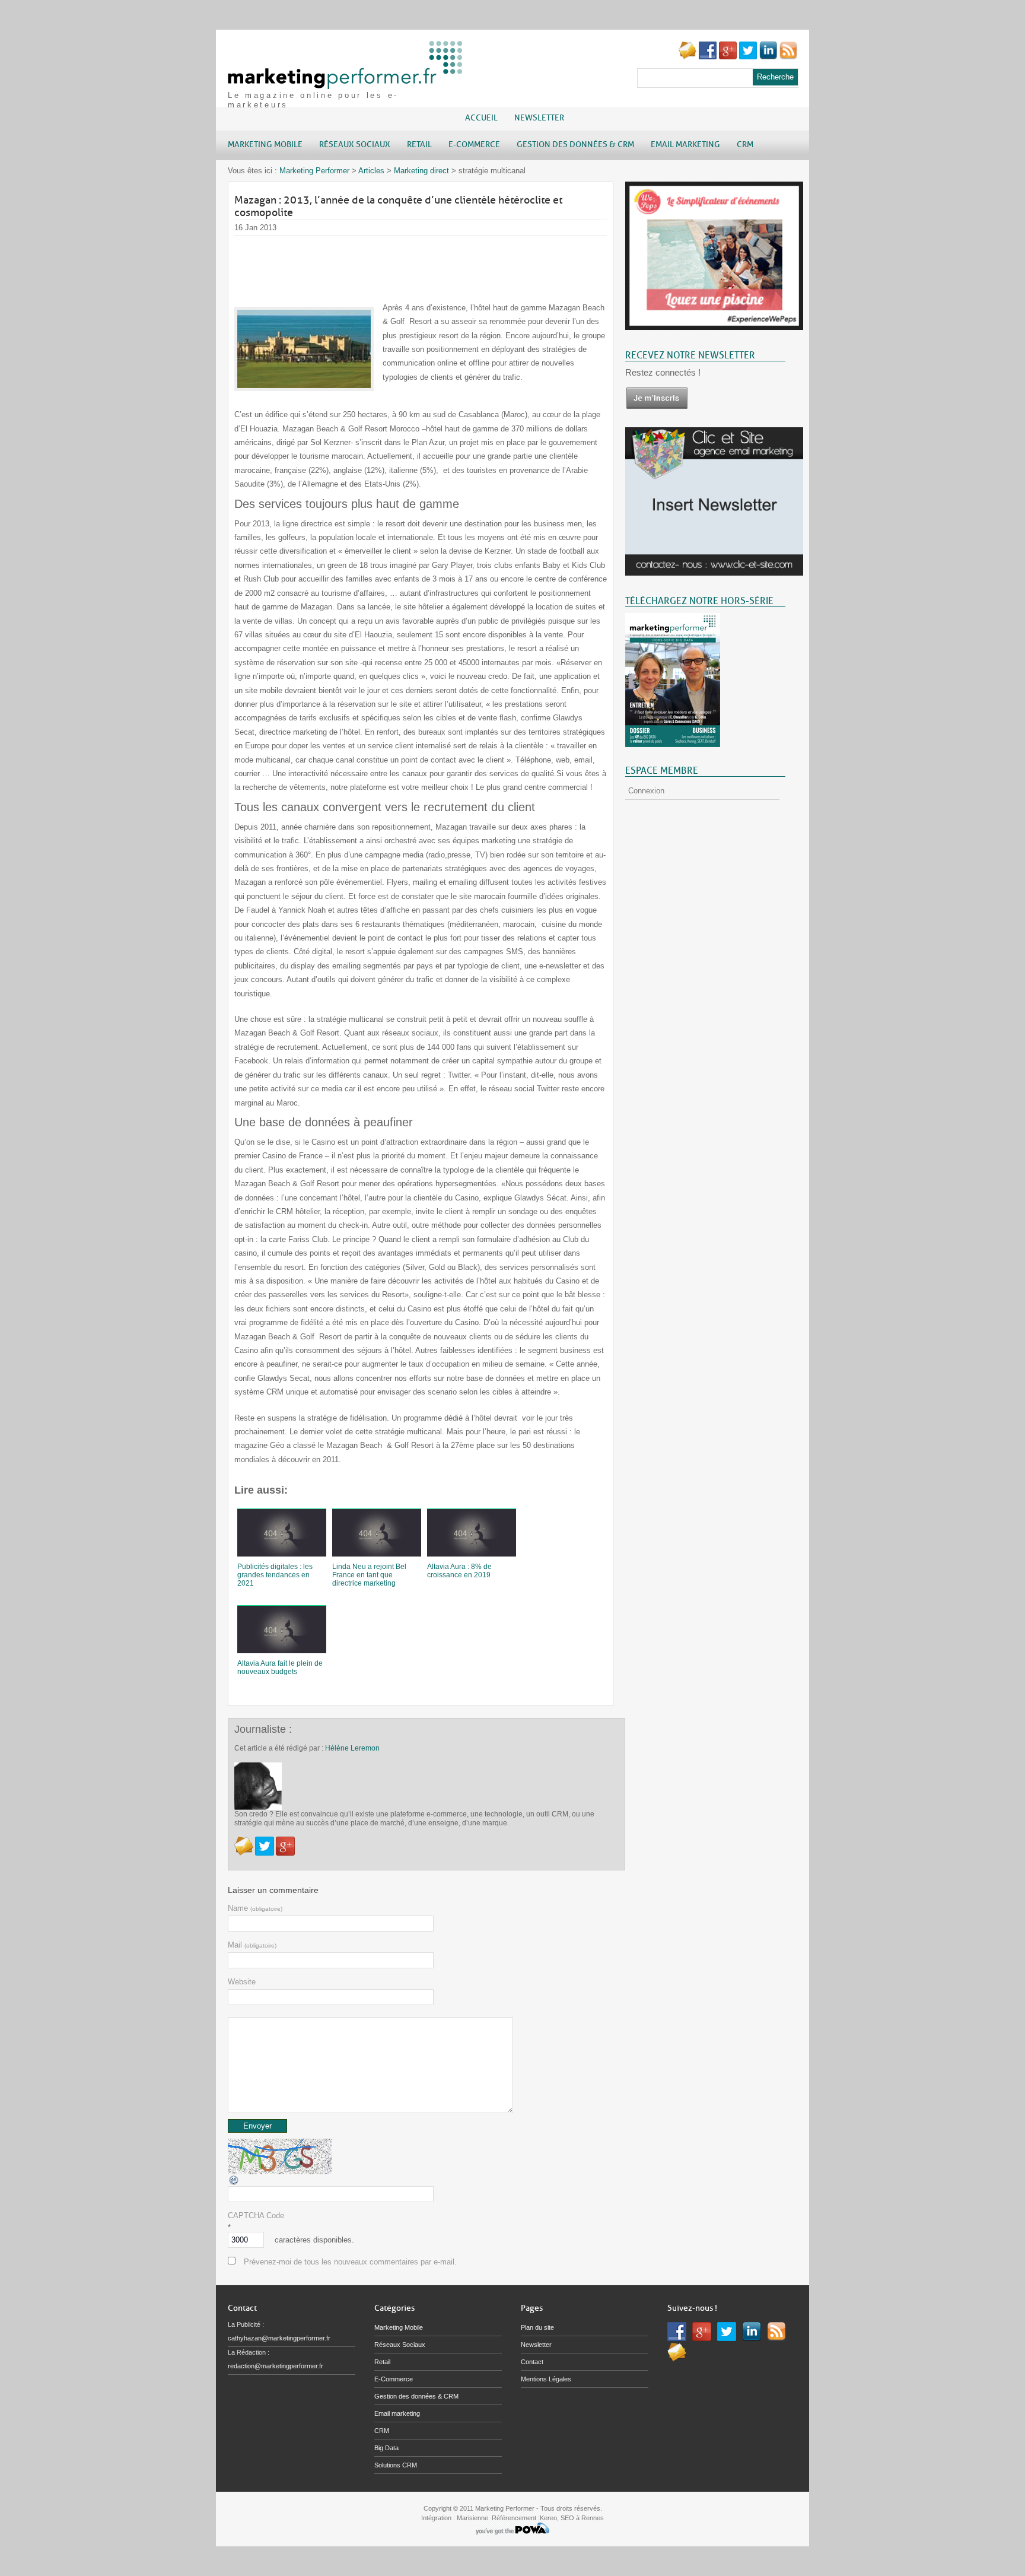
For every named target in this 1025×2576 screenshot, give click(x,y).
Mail (252, 1945)
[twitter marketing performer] (748, 57)
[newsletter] (657, 407)
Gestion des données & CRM (416, 2396)
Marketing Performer (314, 171)
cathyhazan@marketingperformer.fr (279, 2338)
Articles (371, 171)
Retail (382, 2362)
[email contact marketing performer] (687, 57)
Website (242, 1982)
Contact (532, 2362)
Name (255, 1908)
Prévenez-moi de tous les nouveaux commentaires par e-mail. (350, 2262)
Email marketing (397, 2413)
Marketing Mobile (399, 2327)
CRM (382, 2431)
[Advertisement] (450, 262)
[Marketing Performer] (346, 83)
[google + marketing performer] (728, 57)
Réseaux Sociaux (400, 2345)
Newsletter (539, 118)
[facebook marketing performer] (708, 57)
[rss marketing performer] (788, 57)
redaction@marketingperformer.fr (276, 2366)
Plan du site (537, 2327)
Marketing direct (421, 171)
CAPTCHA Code (256, 2216)
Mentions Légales (546, 2379)
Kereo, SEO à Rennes (572, 2518)
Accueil (481, 118)
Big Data (386, 2448)
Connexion (646, 791)
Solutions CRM (396, 2465)
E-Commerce (394, 2379)
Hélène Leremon (352, 1748)
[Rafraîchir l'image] (234, 2183)
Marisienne (472, 2518)
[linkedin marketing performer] (768, 57)
